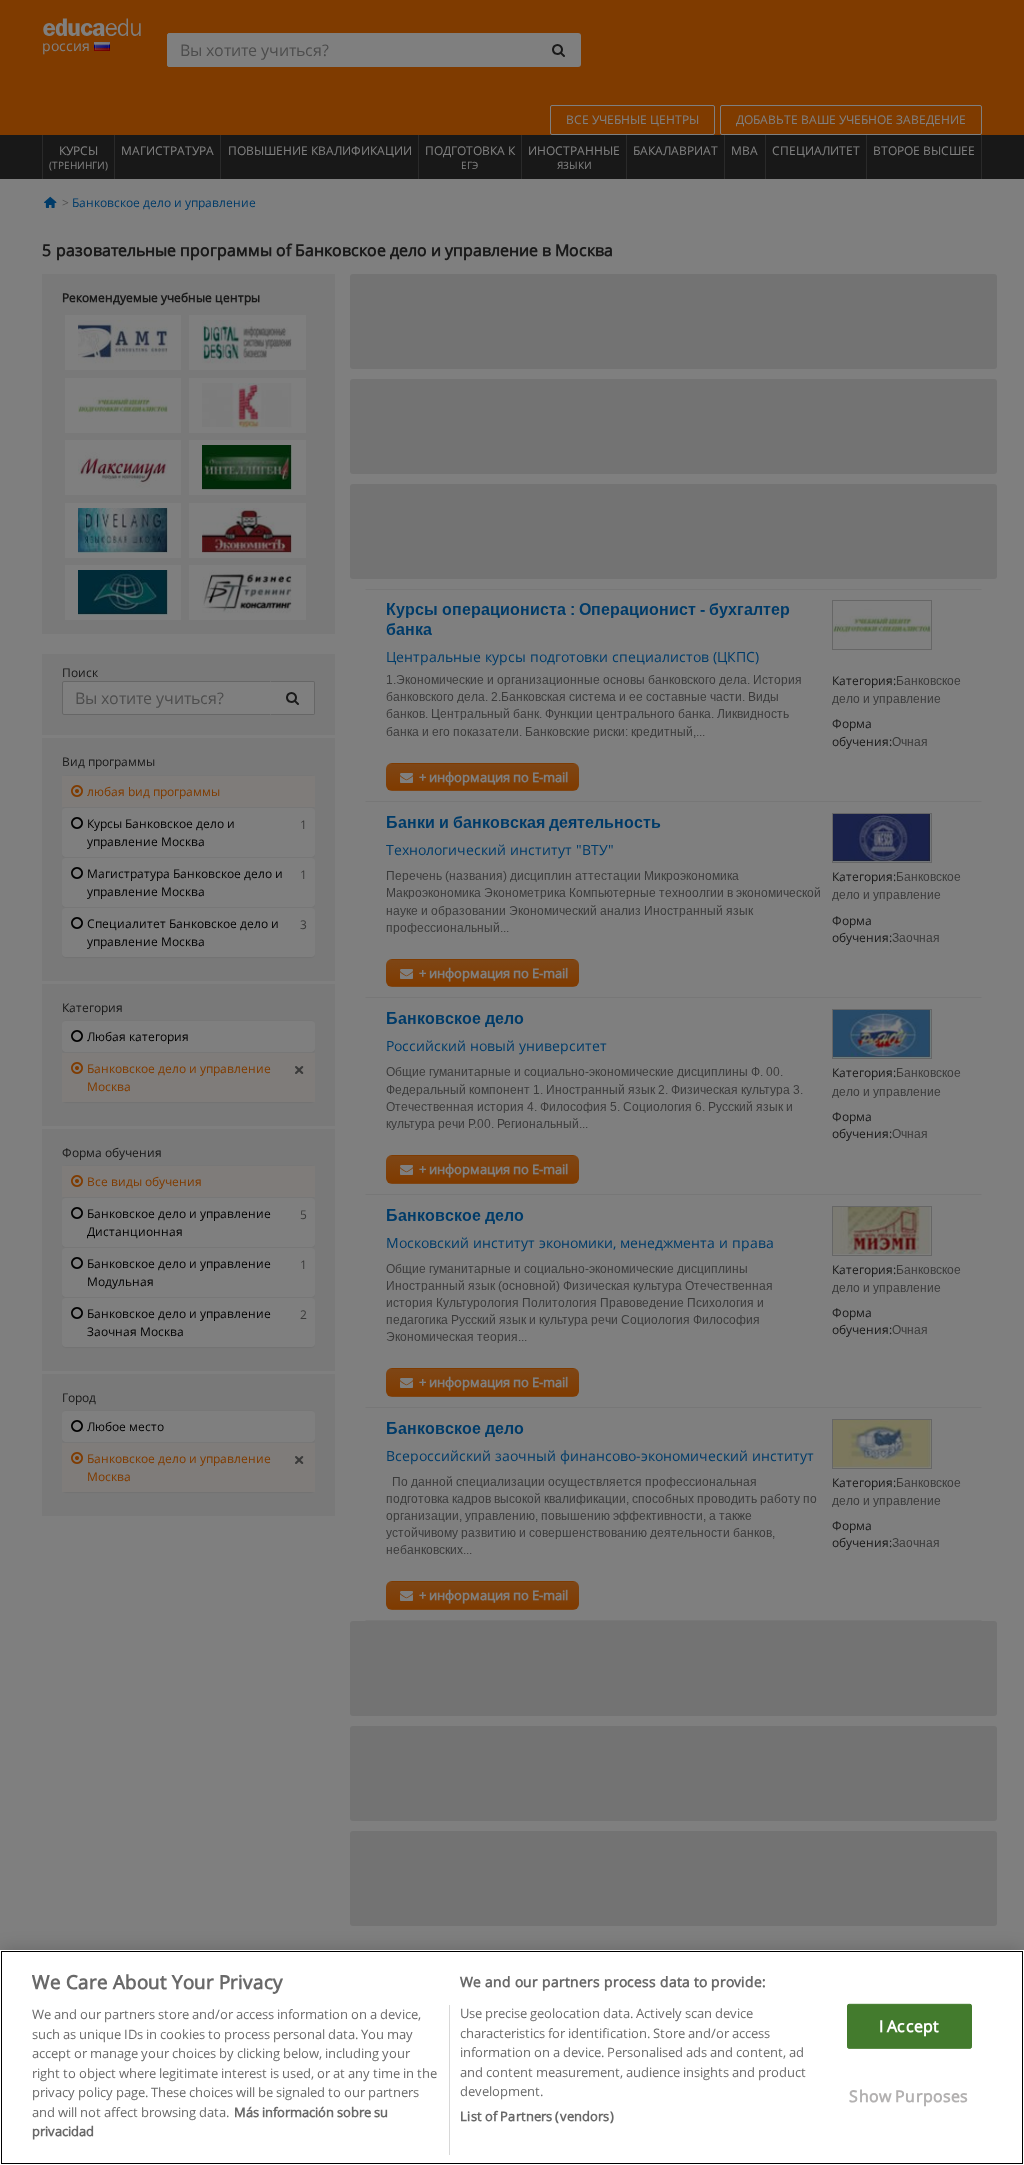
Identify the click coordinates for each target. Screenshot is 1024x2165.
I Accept (909, 2026)
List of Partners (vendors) (536, 2116)
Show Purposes (908, 2096)
